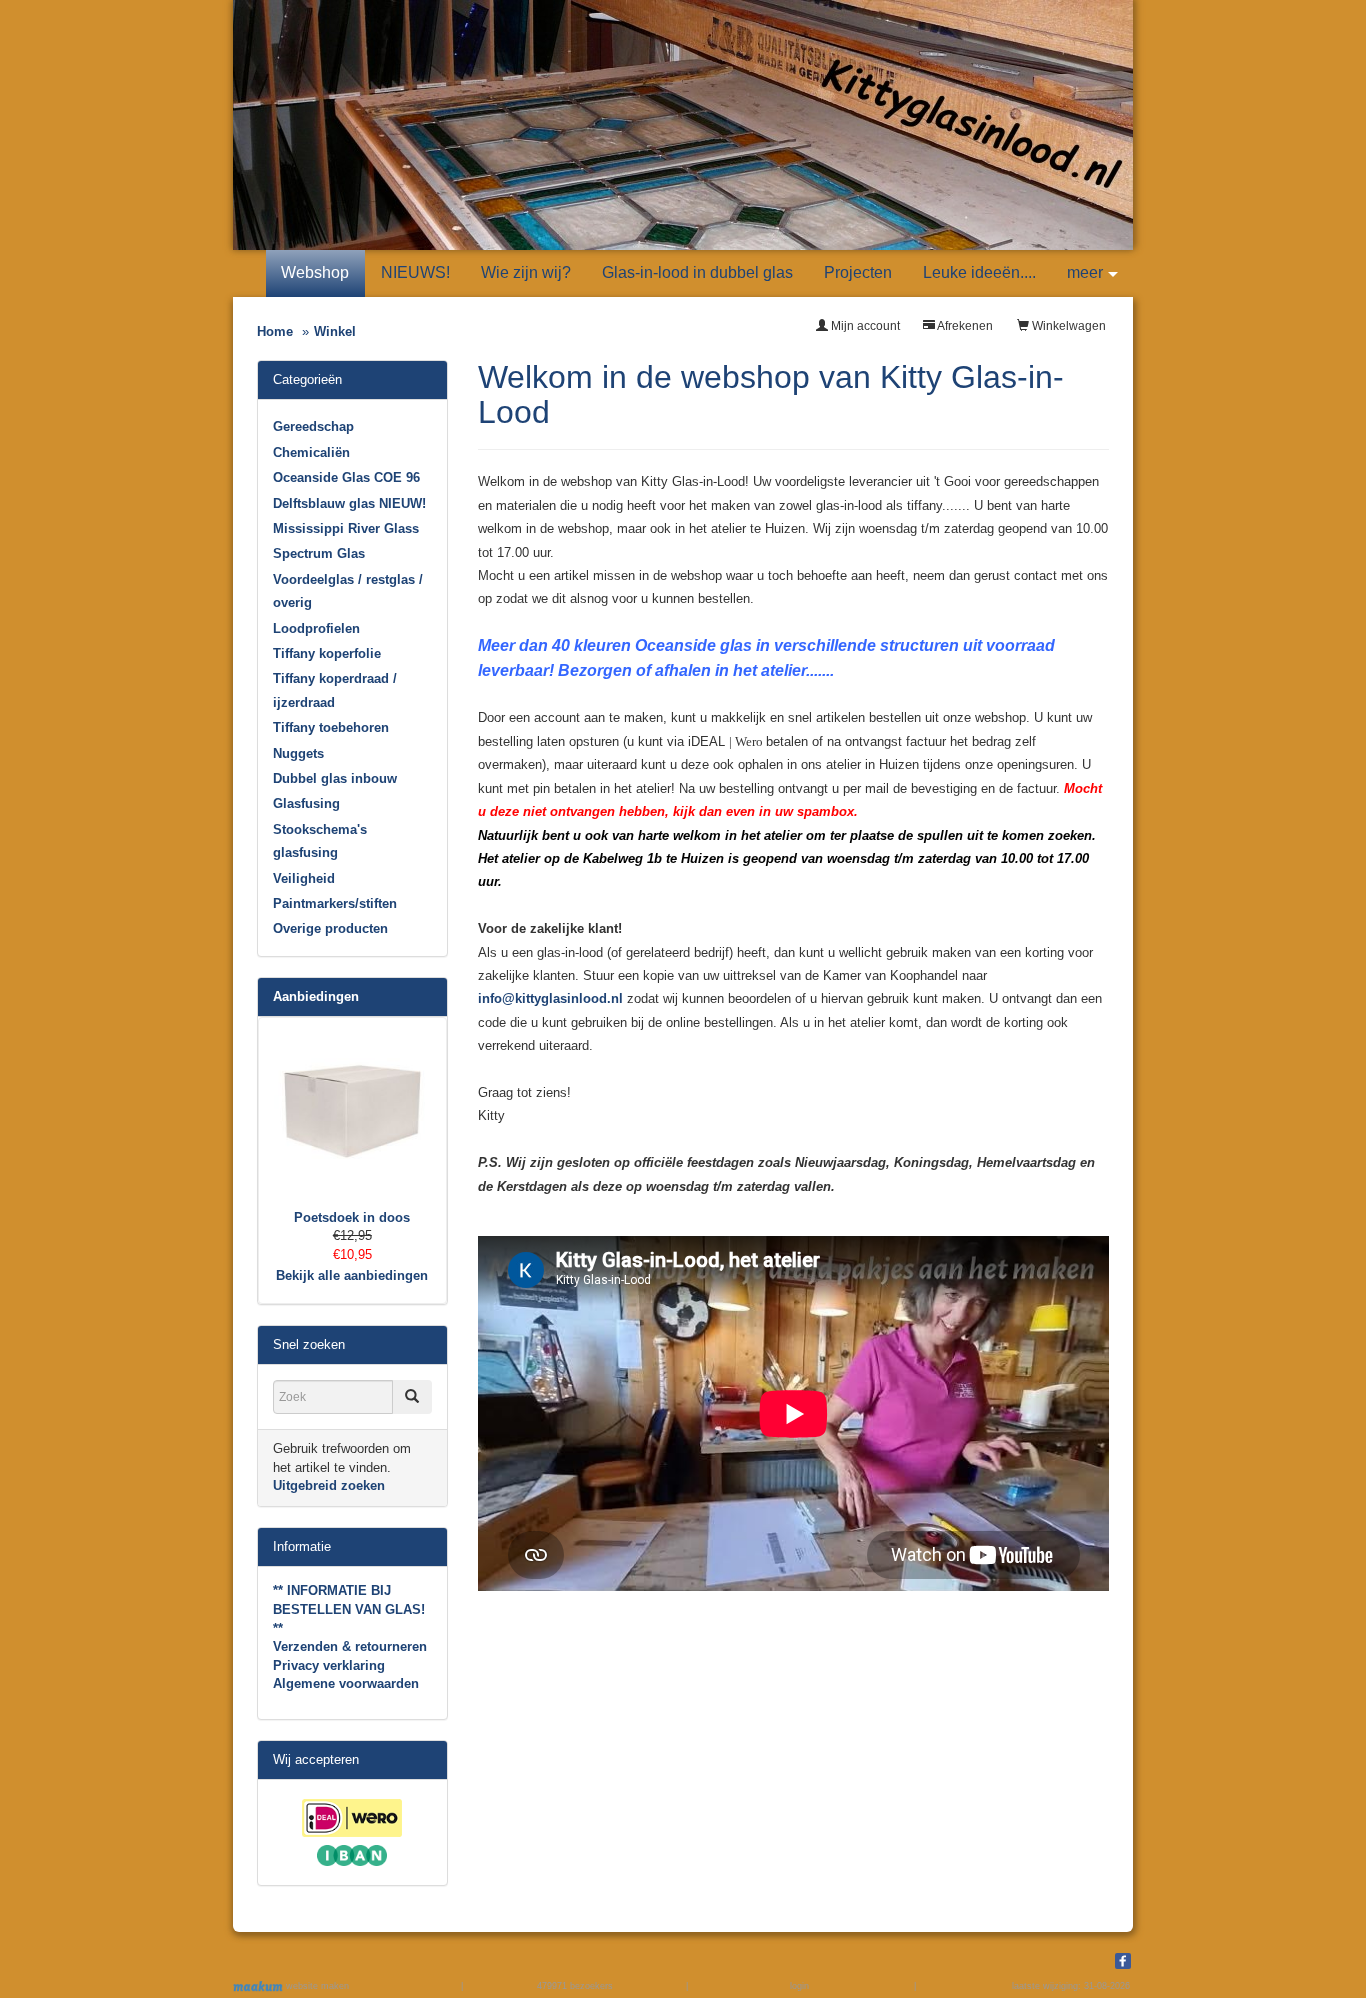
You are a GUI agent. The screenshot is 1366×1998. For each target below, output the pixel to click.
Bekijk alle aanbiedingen (352, 1275)
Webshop (315, 272)
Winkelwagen (1067, 326)
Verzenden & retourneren (350, 1646)
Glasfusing (306, 803)
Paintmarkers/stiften (335, 903)
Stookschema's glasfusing (320, 841)
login (799, 1986)
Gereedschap (313, 426)
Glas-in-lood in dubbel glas (697, 272)
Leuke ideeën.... (979, 272)
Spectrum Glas (319, 553)
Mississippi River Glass (346, 528)
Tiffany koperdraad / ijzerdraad (335, 690)
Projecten (858, 272)
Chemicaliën (311, 452)
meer (1085, 272)
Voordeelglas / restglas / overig (348, 591)
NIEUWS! (415, 272)
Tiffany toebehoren (331, 727)
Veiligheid (304, 878)
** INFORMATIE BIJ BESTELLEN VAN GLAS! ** (349, 1609)
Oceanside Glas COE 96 (346, 477)
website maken (316, 1986)
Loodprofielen (316, 628)
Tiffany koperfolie (327, 653)
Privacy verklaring (329, 1665)
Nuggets (298, 753)
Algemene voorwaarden (346, 1683)
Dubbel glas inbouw (335, 778)
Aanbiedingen (316, 996)
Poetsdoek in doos (352, 1217)
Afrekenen (964, 326)
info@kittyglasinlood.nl (550, 998)
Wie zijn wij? (526, 272)
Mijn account (864, 326)
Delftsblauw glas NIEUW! (349, 503)
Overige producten (330, 928)
